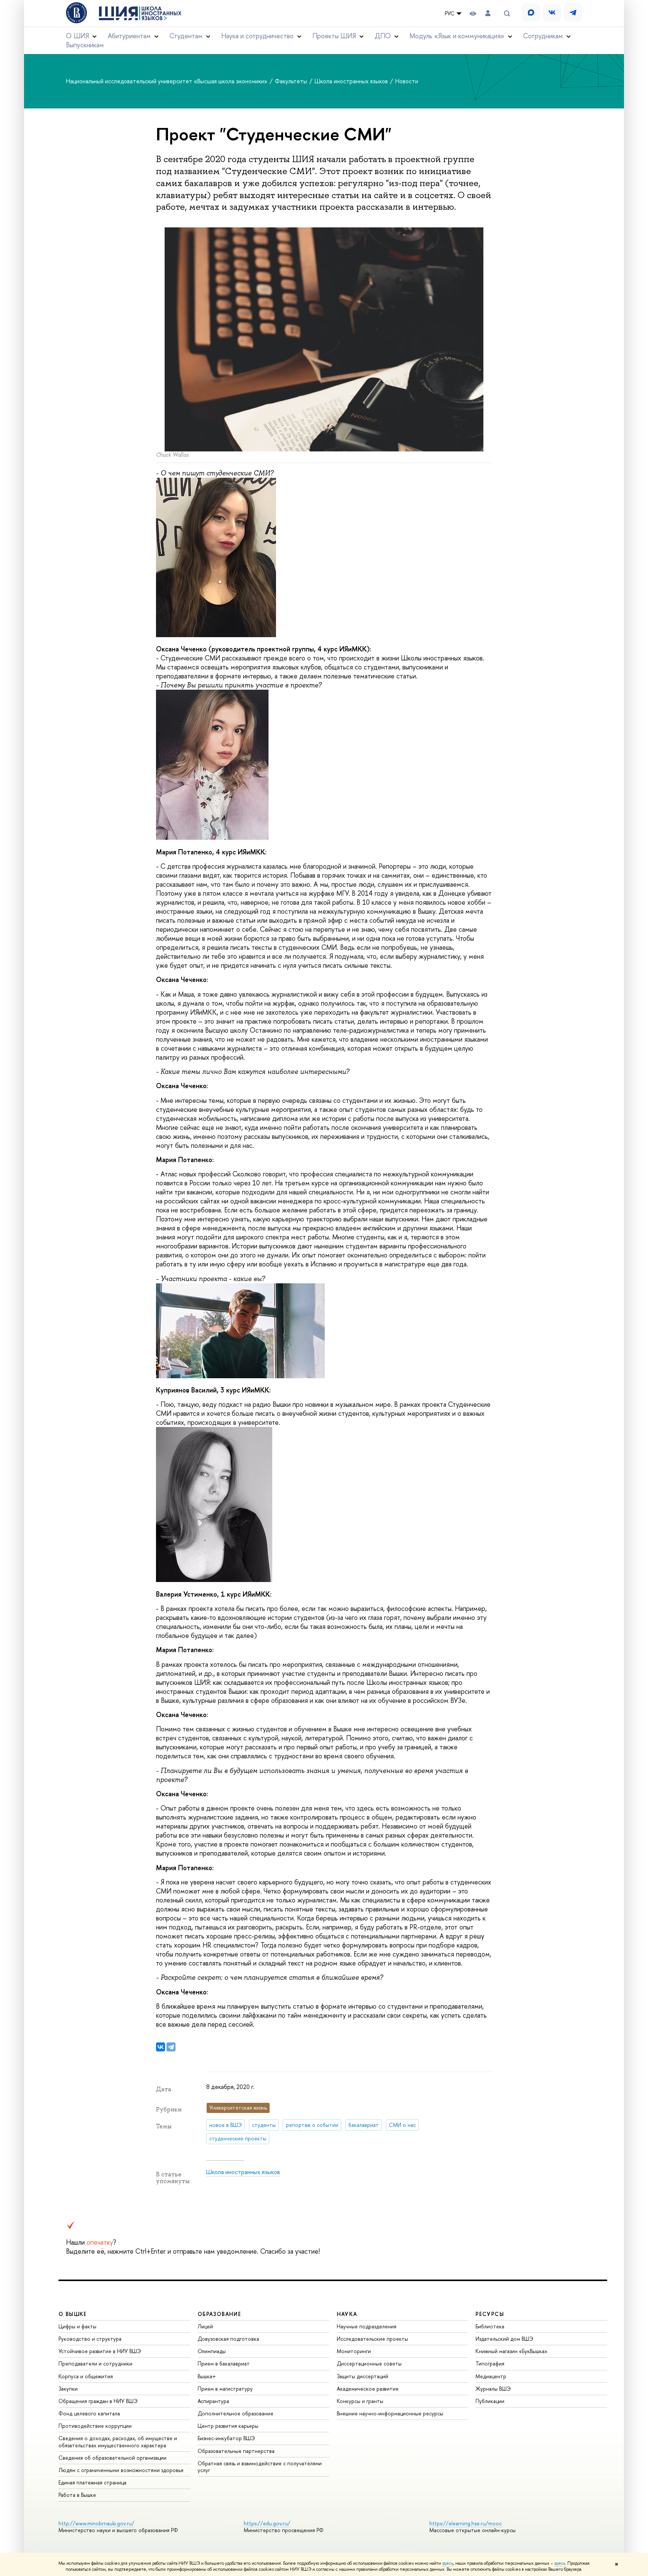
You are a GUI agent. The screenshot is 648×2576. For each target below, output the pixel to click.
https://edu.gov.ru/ (267, 2523)
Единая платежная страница (92, 2482)
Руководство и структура (90, 2339)
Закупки (68, 2389)
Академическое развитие (368, 2389)
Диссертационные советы (369, 2363)
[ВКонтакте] (160, 2047)
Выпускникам (85, 45)
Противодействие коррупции (95, 2426)
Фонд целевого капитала (89, 2413)
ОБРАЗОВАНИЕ (219, 2314)
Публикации (490, 2401)
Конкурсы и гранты (360, 2401)
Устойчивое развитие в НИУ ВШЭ (100, 2351)
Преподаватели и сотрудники (95, 2363)
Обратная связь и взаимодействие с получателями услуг (260, 2467)
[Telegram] (171, 2047)
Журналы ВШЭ (493, 2389)
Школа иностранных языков (352, 81)
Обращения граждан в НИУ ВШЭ (98, 2401)
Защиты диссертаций (362, 2376)
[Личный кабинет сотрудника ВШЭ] (488, 13)
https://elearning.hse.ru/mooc (466, 2523)
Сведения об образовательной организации (112, 2458)
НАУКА (347, 2314)
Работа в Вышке (77, 2495)
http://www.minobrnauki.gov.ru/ (96, 2523)
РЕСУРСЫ (490, 2314)
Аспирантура (213, 2401)
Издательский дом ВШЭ (504, 2339)
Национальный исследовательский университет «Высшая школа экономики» (167, 81)
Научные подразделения (367, 2326)
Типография (490, 2363)
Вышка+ (207, 2376)
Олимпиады (212, 2351)
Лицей (205, 2326)
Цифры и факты (77, 2326)
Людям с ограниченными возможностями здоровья (121, 2470)
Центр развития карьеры (228, 2426)
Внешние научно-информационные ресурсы (390, 2413)
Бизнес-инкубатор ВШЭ (226, 2438)
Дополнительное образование (235, 2413)
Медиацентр (491, 2376)
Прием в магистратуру (225, 2389)
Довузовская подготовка (228, 2339)
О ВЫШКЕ (73, 2314)
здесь (448, 2563)
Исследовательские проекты (372, 2339)
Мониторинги (354, 2351)
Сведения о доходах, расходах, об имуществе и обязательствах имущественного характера (118, 2441)
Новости (407, 81)
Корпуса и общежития (86, 2376)
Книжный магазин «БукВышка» (511, 2351)
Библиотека (490, 2326)
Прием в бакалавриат (224, 2363)
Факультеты (292, 81)
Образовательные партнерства (236, 2451)
